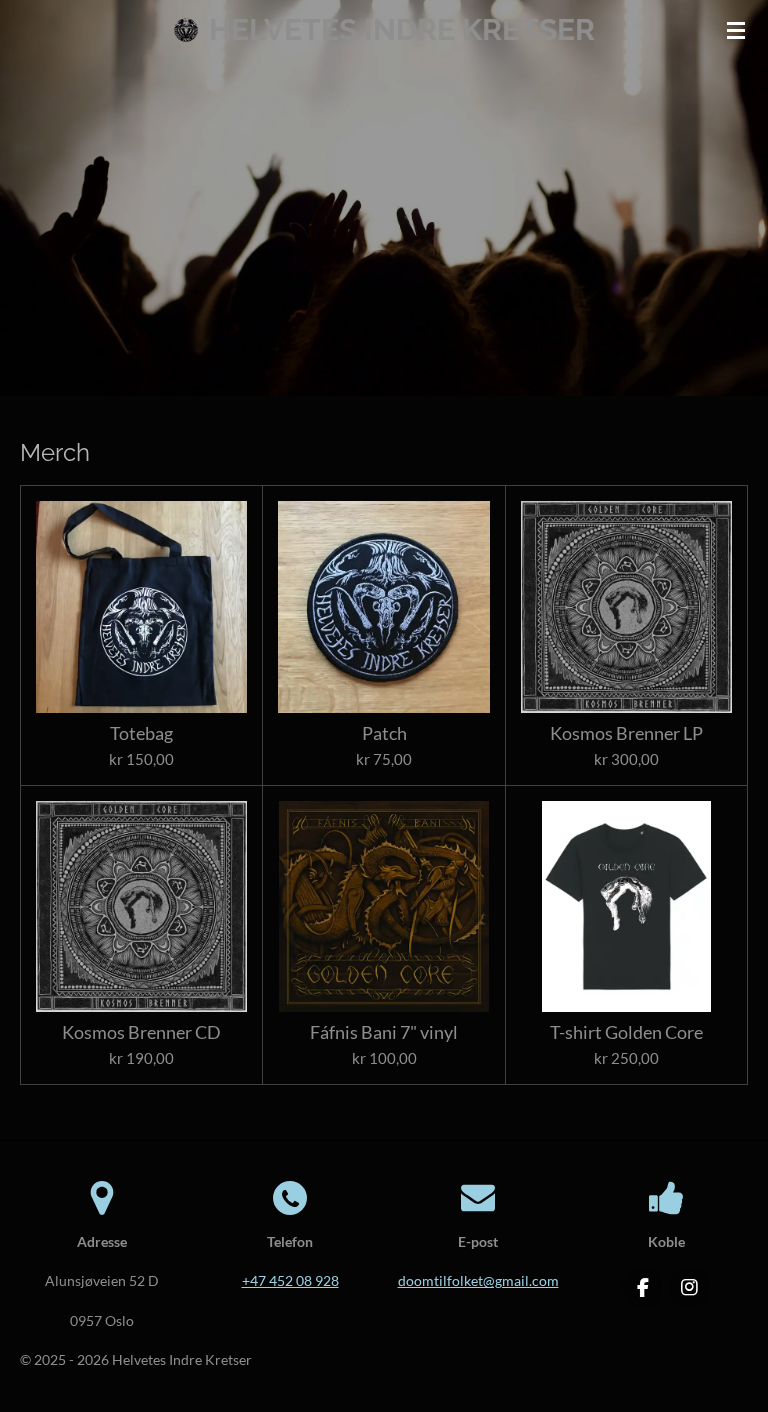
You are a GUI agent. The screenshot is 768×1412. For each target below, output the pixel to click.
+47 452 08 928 (290, 1280)
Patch (384, 733)
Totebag (141, 733)
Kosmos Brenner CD (141, 1032)
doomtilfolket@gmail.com (478, 1280)
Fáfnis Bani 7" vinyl (384, 1032)
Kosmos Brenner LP (626, 733)
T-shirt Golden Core (626, 1032)
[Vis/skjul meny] (736, 30)
